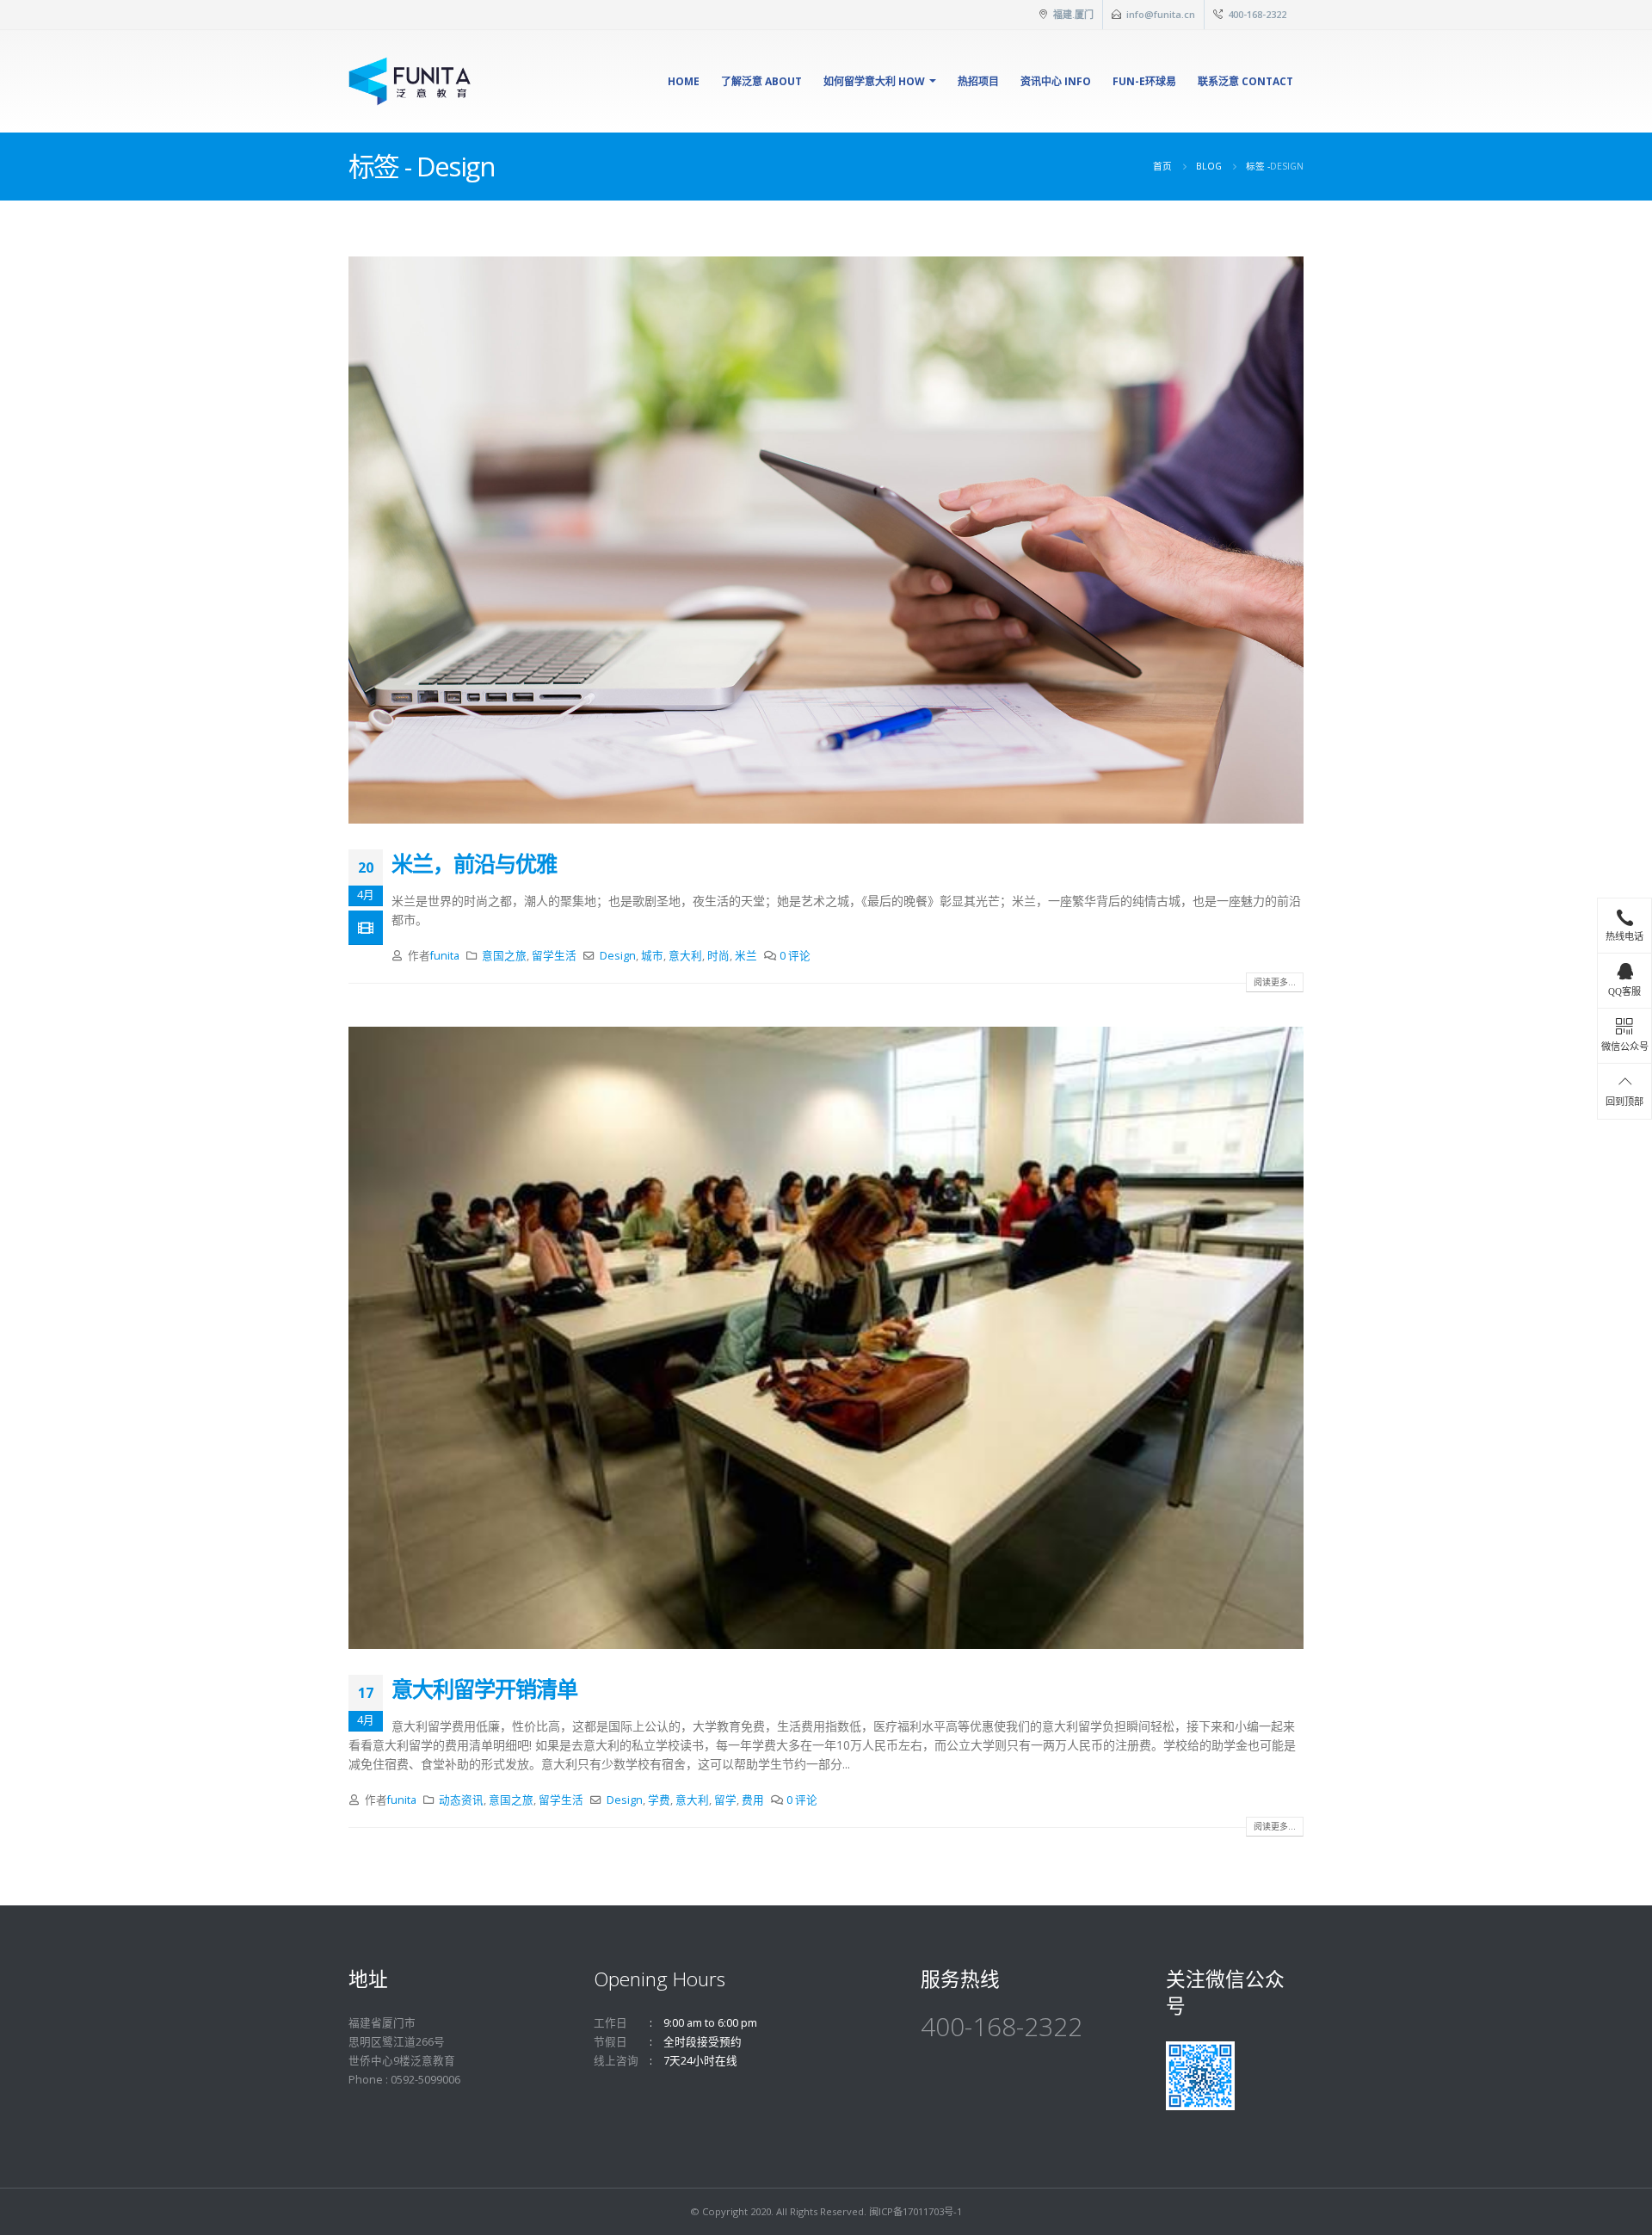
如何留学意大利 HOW (874, 81)
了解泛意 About (761, 81)
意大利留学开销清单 (484, 1689)
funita (445, 956)
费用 (753, 1800)
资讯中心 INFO (1056, 81)
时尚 (718, 956)
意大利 (685, 956)
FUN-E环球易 (1144, 81)
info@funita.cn (1161, 14)
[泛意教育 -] (410, 81)
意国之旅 (504, 956)
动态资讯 (461, 1800)
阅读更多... (1275, 982)
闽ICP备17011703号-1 (915, 2211)
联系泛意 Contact (1245, 81)
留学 (725, 1800)
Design (618, 956)
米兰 (746, 956)
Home (684, 81)
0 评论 (795, 956)
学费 (659, 1800)
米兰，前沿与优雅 (474, 863)
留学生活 (554, 956)
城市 (652, 956)
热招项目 (978, 81)
